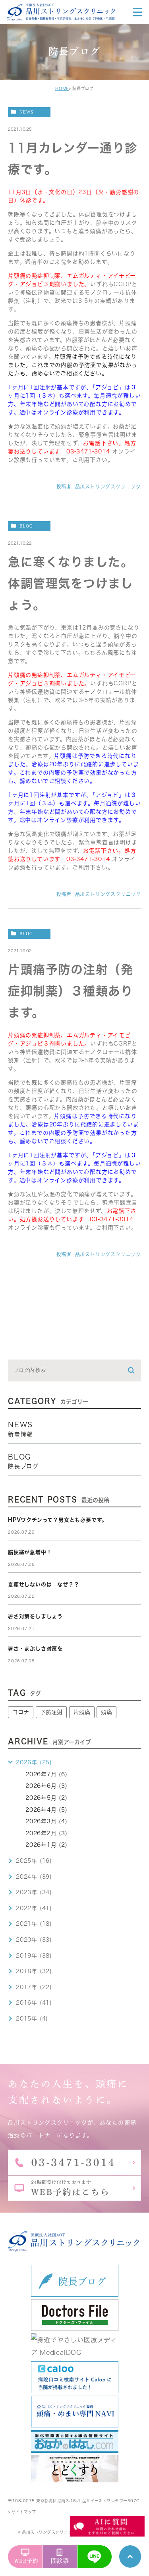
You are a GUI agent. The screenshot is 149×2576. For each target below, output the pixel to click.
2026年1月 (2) (46, 1845)
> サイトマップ (22, 2512)
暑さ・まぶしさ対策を (35, 1649)
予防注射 (51, 1712)
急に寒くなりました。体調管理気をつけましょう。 (71, 583)
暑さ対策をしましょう (35, 1616)
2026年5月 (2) (46, 1798)
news (26, 112)
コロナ (21, 1712)
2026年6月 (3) (46, 1786)
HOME (62, 88)
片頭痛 (82, 1712)
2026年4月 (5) (46, 1810)
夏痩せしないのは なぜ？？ (44, 1584)
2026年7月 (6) (46, 1774)
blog (26, 526)
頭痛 (106, 1712)
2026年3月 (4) (46, 1821)
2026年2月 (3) (46, 1833)
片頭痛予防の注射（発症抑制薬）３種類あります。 (71, 991)
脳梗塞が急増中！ (30, 1552)
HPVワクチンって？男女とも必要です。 (58, 1520)
